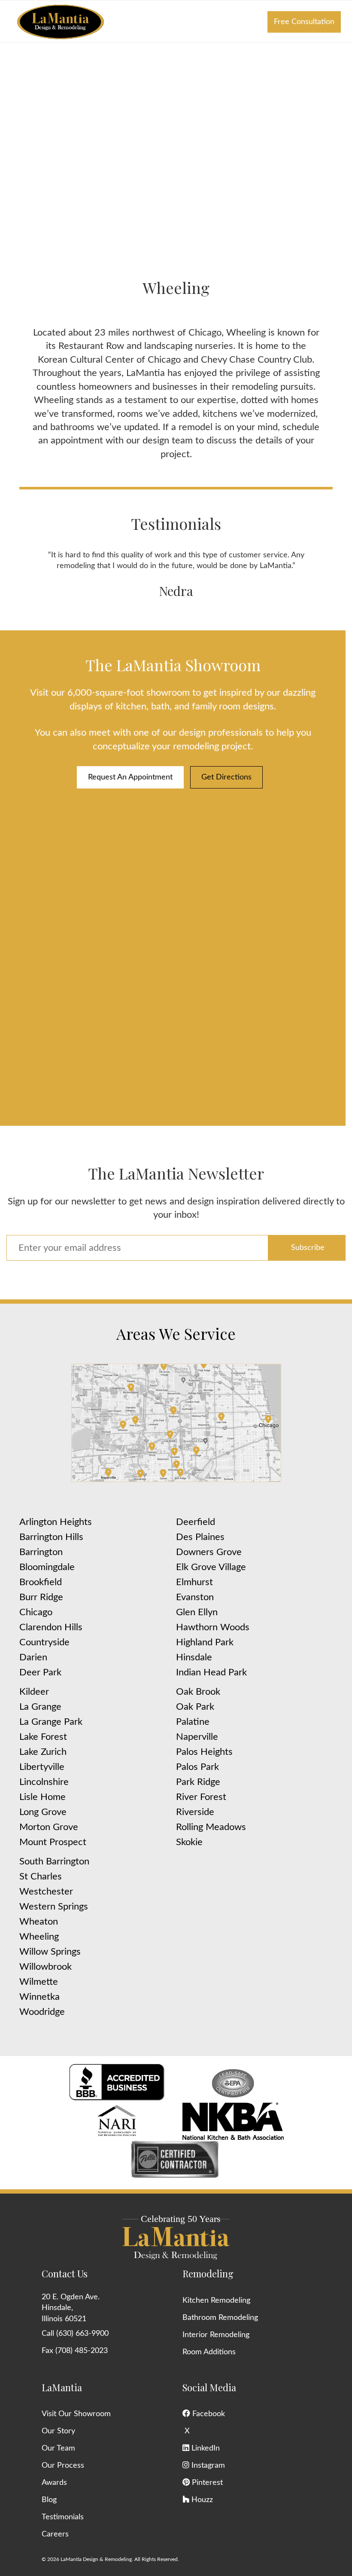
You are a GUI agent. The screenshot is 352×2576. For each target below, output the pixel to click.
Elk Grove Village (211, 1567)
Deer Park (40, 1672)
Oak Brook (198, 1692)
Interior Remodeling (216, 2335)
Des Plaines (200, 1537)
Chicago (36, 1612)
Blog (49, 2500)
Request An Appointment (130, 777)
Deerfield (196, 1522)
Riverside (195, 1812)
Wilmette (39, 1982)
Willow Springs (50, 1952)
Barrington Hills (51, 1537)
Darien (33, 1657)
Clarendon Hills (51, 1627)
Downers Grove (209, 1552)
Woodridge (42, 2012)
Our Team (58, 2448)
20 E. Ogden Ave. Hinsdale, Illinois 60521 (71, 2308)
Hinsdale (194, 1657)
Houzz (201, 2500)
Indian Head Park (211, 1672)
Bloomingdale (47, 1567)
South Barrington (54, 1861)
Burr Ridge (41, 1597)
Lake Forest (43, 1737)
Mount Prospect (53, 1842)
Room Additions (209, 2352)
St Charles (41, 1876)
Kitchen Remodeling (216, 2301)
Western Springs (54, 1907)
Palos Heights (204, 1752)
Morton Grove (49, 1827)
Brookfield (41, 1582)
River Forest (201, 1797)
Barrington (41, 1552)
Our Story (58, 2431)
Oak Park (195, 1707)
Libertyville (42, 1767)
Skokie (189, 1842)
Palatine (193, 1722)
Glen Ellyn (197, 1612)
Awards (54, 2483)
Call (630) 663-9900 (75, 2334)
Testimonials (63, 2517)
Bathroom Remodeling (220, 2318)
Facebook (208, 2414)
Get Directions (226, 777)
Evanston (195, 1597)
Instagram (207, 2466)
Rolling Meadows (211, 1827)
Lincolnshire (44, 1782)
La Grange (40, 1707)
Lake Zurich (43, 1752)
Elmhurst (194, 1582)
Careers (55, 2534)
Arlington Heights (56, 1522)
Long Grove (43, 1812)
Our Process (63, 2466)
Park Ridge (198, 1782)
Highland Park (205, 1642)
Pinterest (206, 2483)
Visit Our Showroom (76, 2414)
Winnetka (39, 1997)
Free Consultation (304, 22)
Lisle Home (42, 1797)
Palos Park (197, 1767)
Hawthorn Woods (213, 1627)
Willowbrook (46, 1967)
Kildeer (34, 1692)
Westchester (46, 1892)
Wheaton (39, 1922)
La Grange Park (51, 1722)
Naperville (197, 1737)
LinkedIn (205, 2448)
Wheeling (39, 1937)
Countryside (44, 1642)
